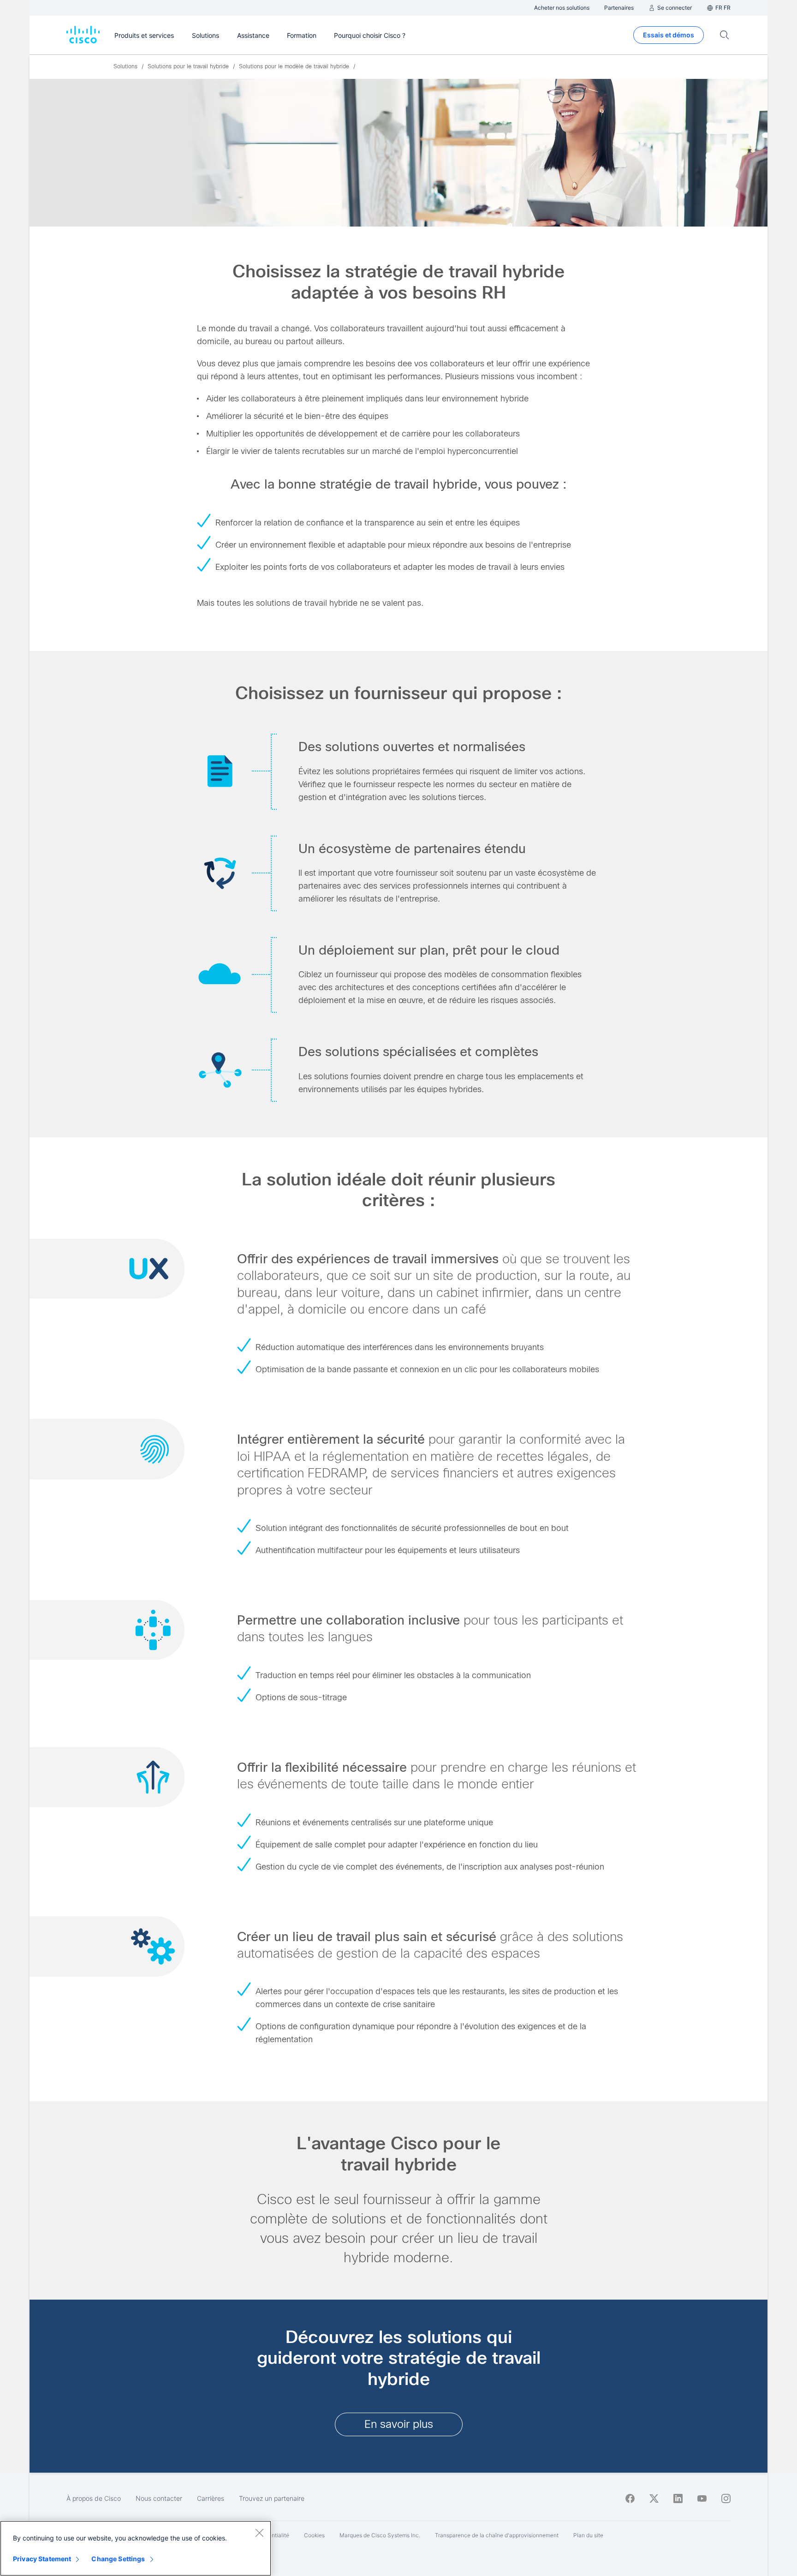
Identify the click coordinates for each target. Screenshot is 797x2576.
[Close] (259, 2533)
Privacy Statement (42, 2559)
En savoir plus (399, 2424)
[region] (136, 2548)
